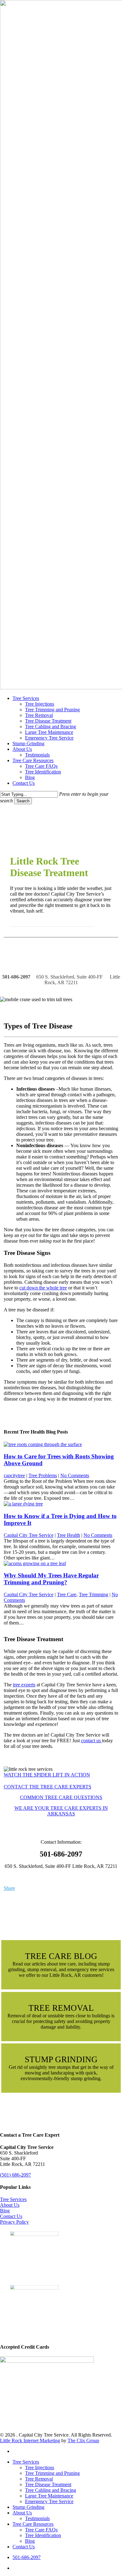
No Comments (75, 1475)
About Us (10, 2205)
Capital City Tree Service (29, 1535)
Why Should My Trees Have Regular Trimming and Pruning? (51, 1579)
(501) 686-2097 (15, 2175)
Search (23, 801)
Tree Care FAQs (41, 2530)
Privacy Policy (14, 2222)
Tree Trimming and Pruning (52, 2473)
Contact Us (11, 2216)
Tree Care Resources (33, 2524)
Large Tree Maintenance (49, 2496)
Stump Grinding (28, 2507)
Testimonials (37, 2518)
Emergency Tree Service (49, 2501)
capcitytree (14, 1475)
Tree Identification (43, 2535)
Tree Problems (43, 1475)
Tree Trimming (94, 1594)
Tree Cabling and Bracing (51, 2490)
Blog (5, 2211)
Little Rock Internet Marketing (30, 2440)
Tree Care (67, 1594)
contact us (91, 1741)
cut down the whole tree (43, 1288)
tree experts (24, 1685)
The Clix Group (83, 2440)
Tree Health (69, 1535)
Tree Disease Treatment (48, 2484)
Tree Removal (39, 2479)
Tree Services (13, 2199)
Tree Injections (40, 2468)
